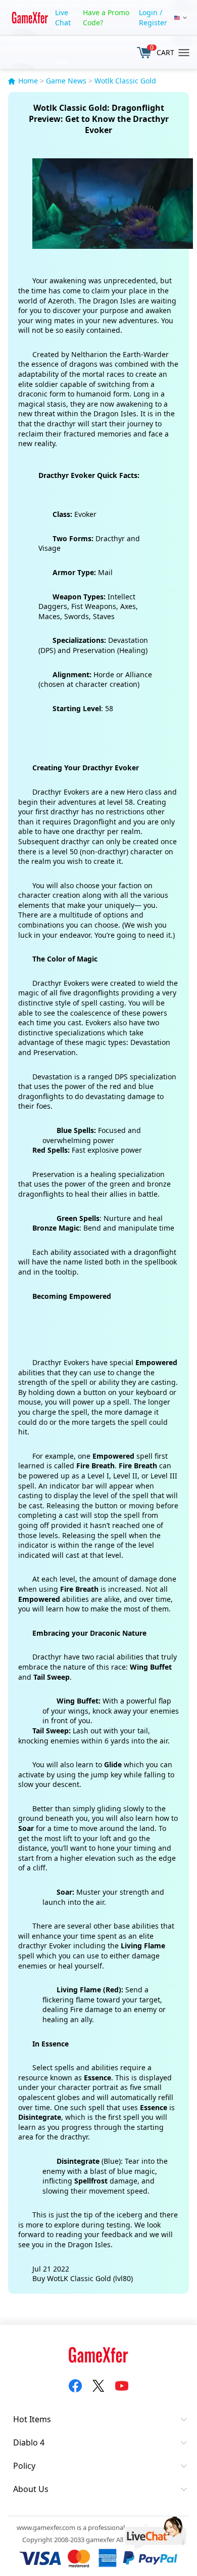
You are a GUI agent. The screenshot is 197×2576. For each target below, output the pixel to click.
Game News (66, 81)
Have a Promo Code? (106, 17)
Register (153, 23)
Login (148, 12)
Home (28, 81)
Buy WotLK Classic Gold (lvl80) (83, 2278)
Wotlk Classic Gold (125, 81)
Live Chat (63, 17)
